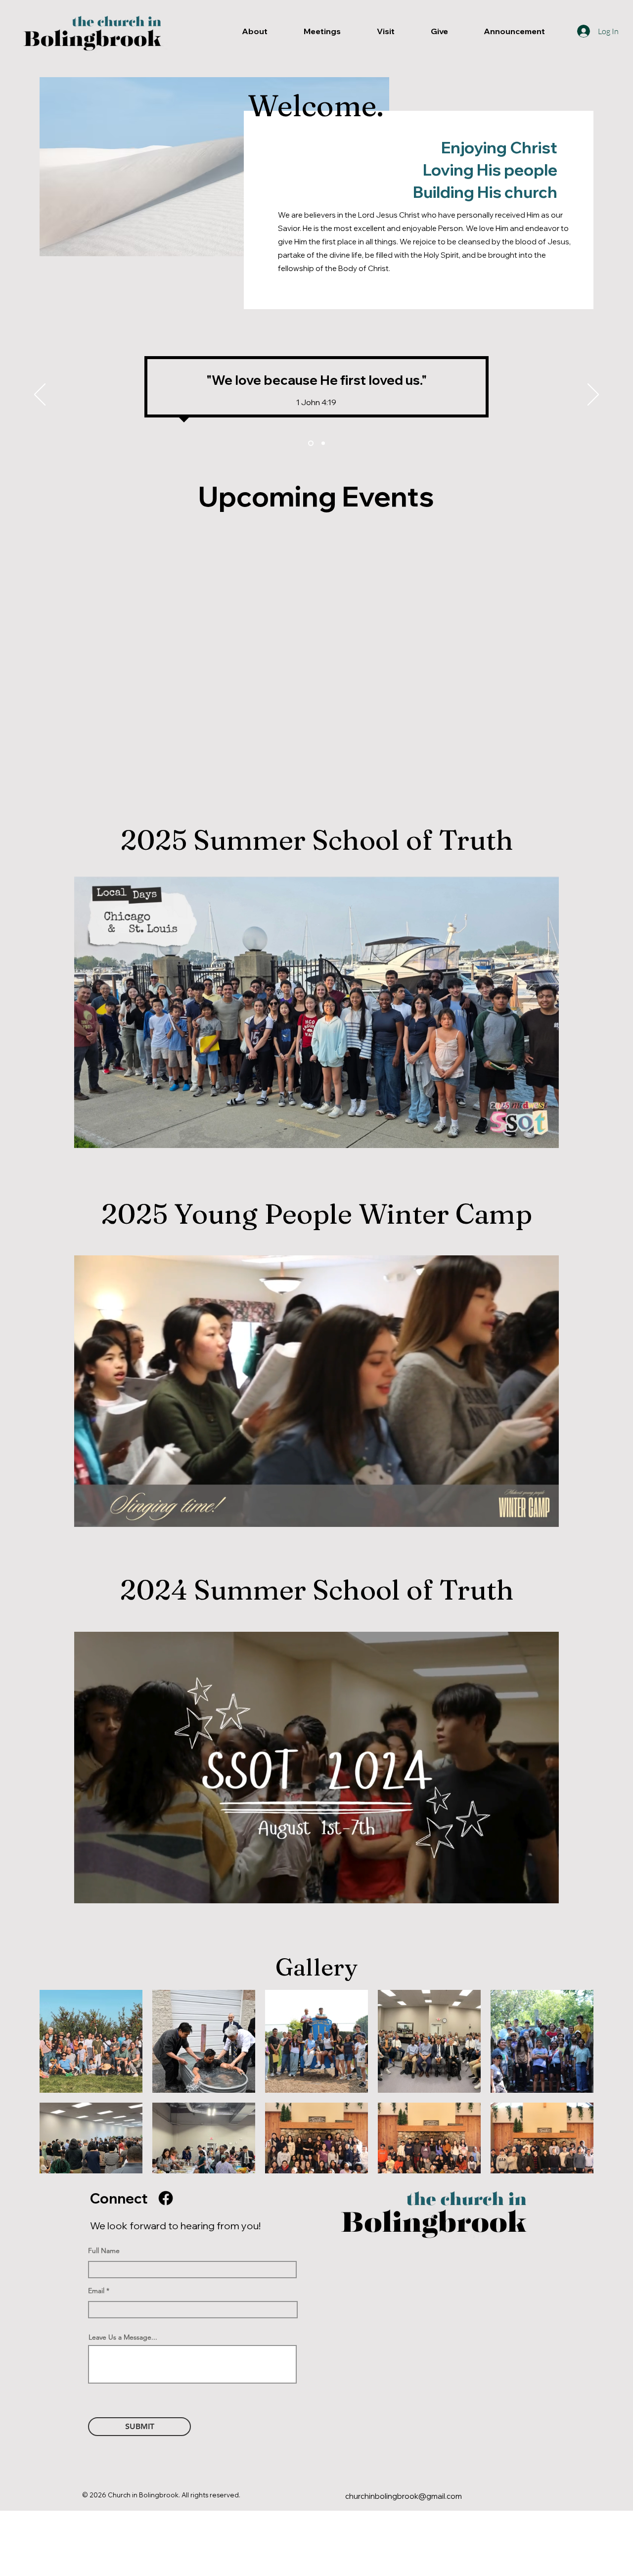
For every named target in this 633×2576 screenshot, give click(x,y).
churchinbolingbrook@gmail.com (404, 2496)
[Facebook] (166, 2198)
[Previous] (40, 395)
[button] (546, 1137)
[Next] (593, 395)
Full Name (104, 2251)
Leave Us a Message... (123, 2337)
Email (96, 2291)
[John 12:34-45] (310, 443)
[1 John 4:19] (322, 443)
